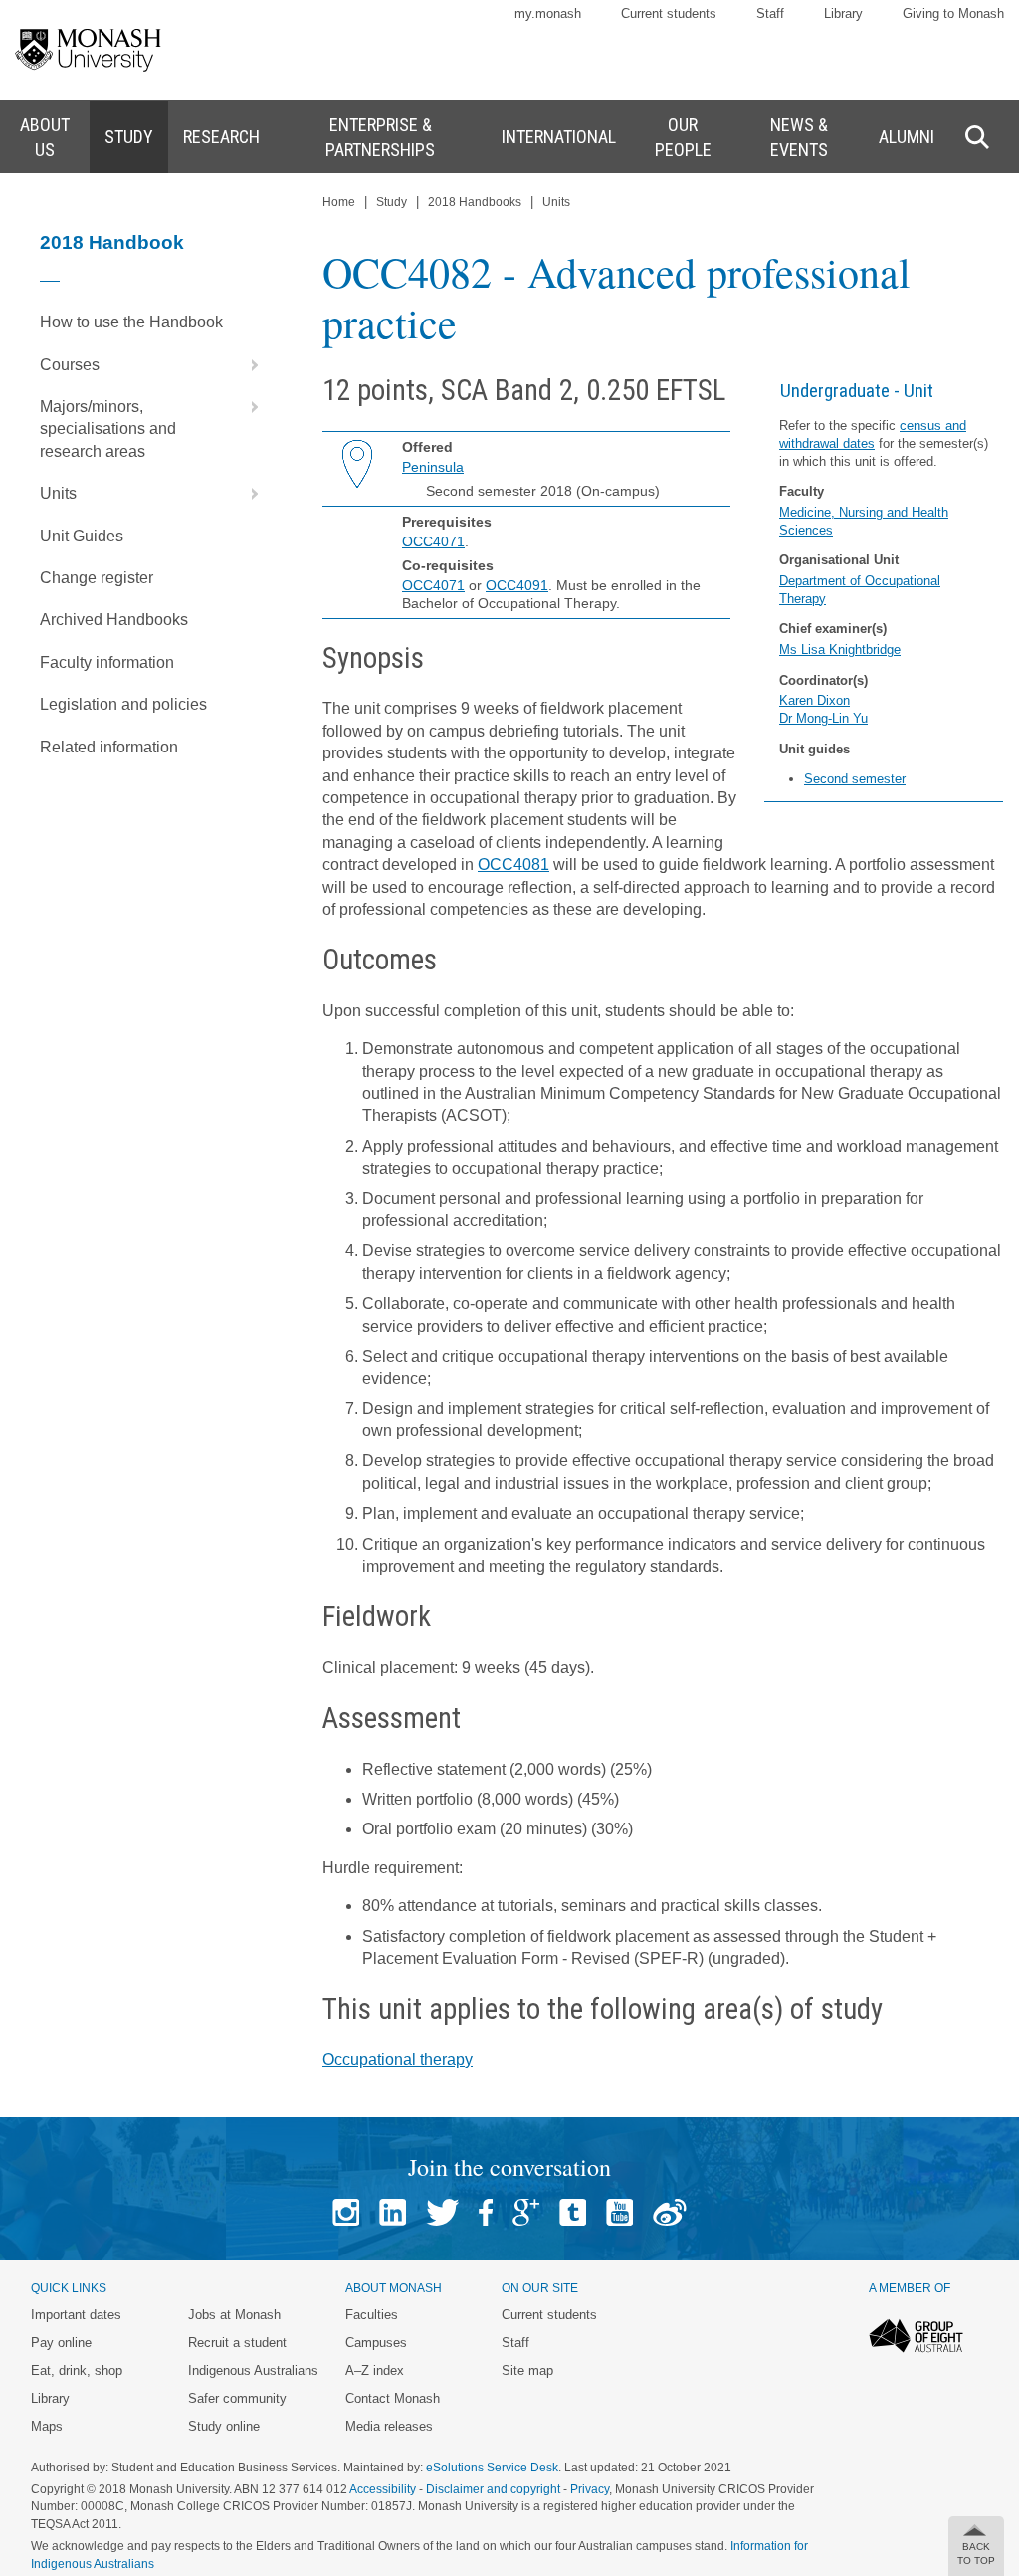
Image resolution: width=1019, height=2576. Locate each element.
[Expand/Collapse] (247, 365)
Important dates (76, 2315)
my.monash (548, 13)
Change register (97, 578)
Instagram (346, 2212)
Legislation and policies (123, 704)
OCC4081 (513, 864)
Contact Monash (393, 2398)
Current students (669, 13)
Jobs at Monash (234, 2315)
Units (58, 493)
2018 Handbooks (475, 202)
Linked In (393, 2212)
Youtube (619, 2212)
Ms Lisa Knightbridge (840, 649)
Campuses (376, 2343)
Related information (109, 747)
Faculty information (107, 662)
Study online (224, 2426)
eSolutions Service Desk (492, 2468)
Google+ (526, 2212)
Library (843, 13)
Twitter (442, 2212)
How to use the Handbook (131, 322)
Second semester (855, 779)
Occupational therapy (398, 2060)
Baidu (670, 2212)
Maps (47, 2426)
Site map (527, 2370)
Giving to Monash (953, 13)
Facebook (486, 2212)
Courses (70, 365)
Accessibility (383, 2489)
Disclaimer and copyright (493, 2489)
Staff (770, 13)
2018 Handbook (112, 242)
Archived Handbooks (114, 620)
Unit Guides (82, 536)
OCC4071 (433, 541)
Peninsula (433, 467)
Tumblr (573, 2212)
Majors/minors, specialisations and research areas (108, 429)
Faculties (372, 2315)
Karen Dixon (815, 700)
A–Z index (375, 2370)
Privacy (590, 2489)
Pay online (61, 2343)
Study (392, 202)
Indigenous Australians (253, 2370)
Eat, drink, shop (77, 2370)
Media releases (389, 2426)
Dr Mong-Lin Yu (823, 718)
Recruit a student (237, 2343)
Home (339, 202)
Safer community (237, 2398)
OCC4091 (517, 585)
